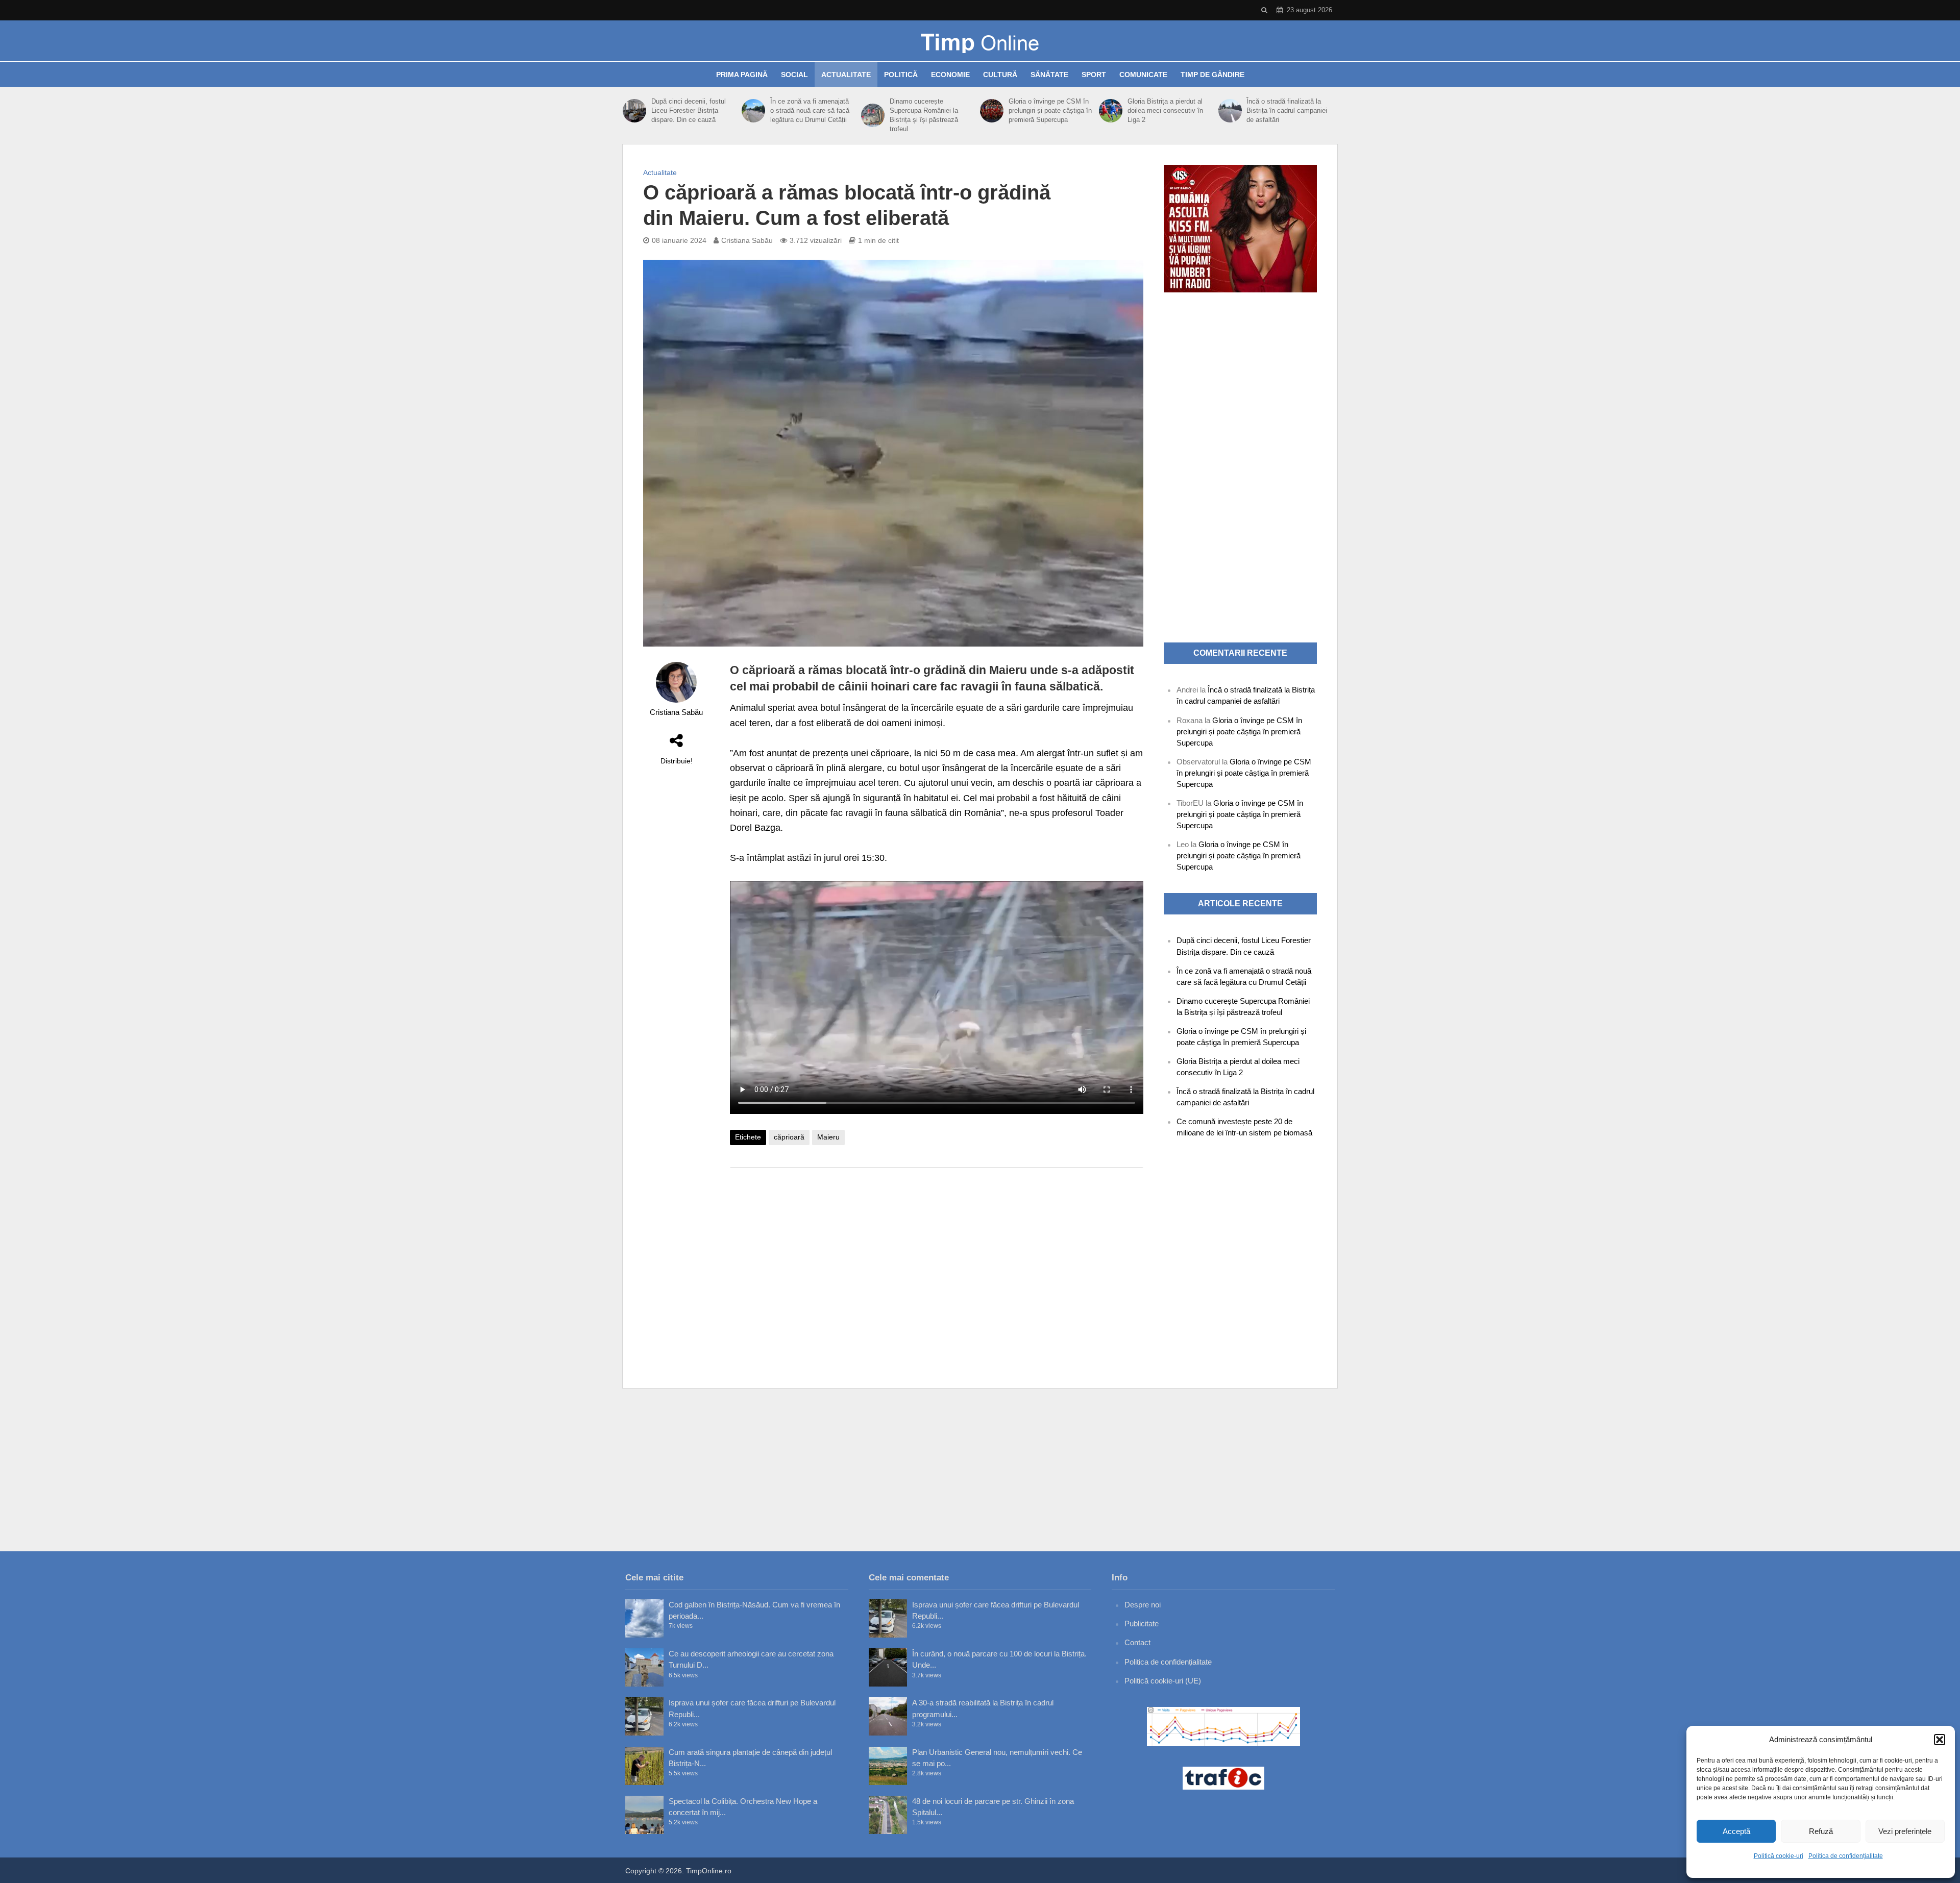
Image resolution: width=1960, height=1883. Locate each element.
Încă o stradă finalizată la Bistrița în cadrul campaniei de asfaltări (1287, 110)
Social (794, 75)
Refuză (1821, 1831)
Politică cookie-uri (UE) (1163, 1681)
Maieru (828, 1137)
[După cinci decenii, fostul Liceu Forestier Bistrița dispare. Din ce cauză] (634, 111)
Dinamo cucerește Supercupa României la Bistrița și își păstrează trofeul (924, 115)
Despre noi (1143, 1605)
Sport (1094, 75)
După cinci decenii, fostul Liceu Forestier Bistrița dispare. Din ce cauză (689, 110)
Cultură (1000, 75)
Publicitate (1142, 1624)
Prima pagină (742, 75)
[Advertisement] (937, 1257)
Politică (901, 75)
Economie (950, 75)
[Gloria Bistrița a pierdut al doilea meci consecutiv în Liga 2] (1111, 111)
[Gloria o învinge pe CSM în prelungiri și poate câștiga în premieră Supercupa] (992, 111)
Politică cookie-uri (1779, 1856)
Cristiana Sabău (747, 240)
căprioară (789, 1137)
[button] (1940, 1740)
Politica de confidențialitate (1846, 1856)
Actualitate (846, 75)
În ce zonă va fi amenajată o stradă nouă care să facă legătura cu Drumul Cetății (810, 110)
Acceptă (1736, 1831)
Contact (1137, 1642)
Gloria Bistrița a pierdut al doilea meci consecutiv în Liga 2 (1165, 110)
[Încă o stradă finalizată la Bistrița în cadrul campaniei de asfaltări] (1230, 111)
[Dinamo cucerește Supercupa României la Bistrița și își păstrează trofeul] (873, 115)
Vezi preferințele (1905, 1831)
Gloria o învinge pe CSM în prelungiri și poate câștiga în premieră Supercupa (1050, 110)
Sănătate (1049, 75)
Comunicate (1143, 75)
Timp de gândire (1212, 75)
